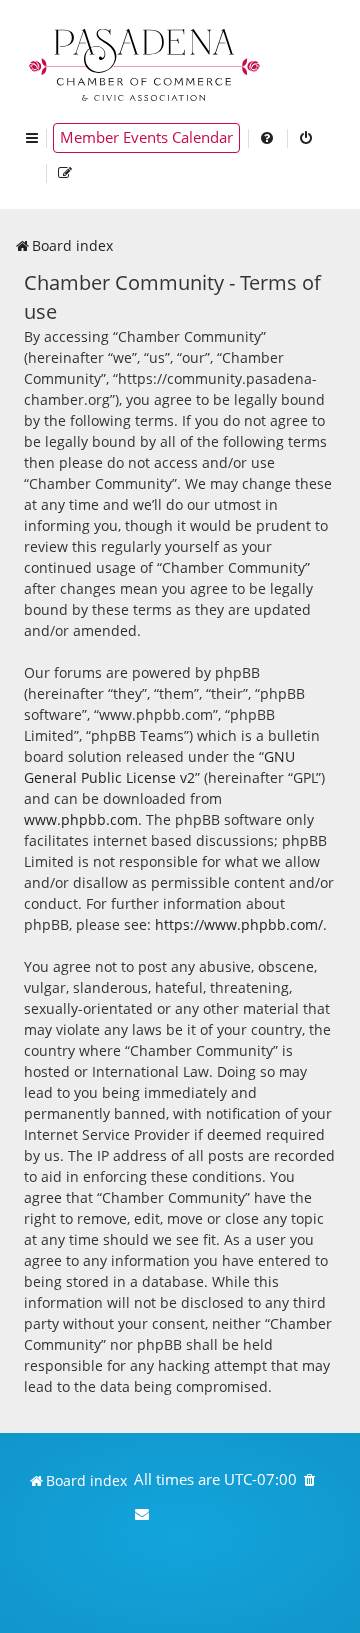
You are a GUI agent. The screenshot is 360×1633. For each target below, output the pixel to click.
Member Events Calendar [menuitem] (146, 137)
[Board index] (146, 62)
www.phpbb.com (81, 819)
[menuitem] (268, 138)
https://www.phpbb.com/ (239, 924)
